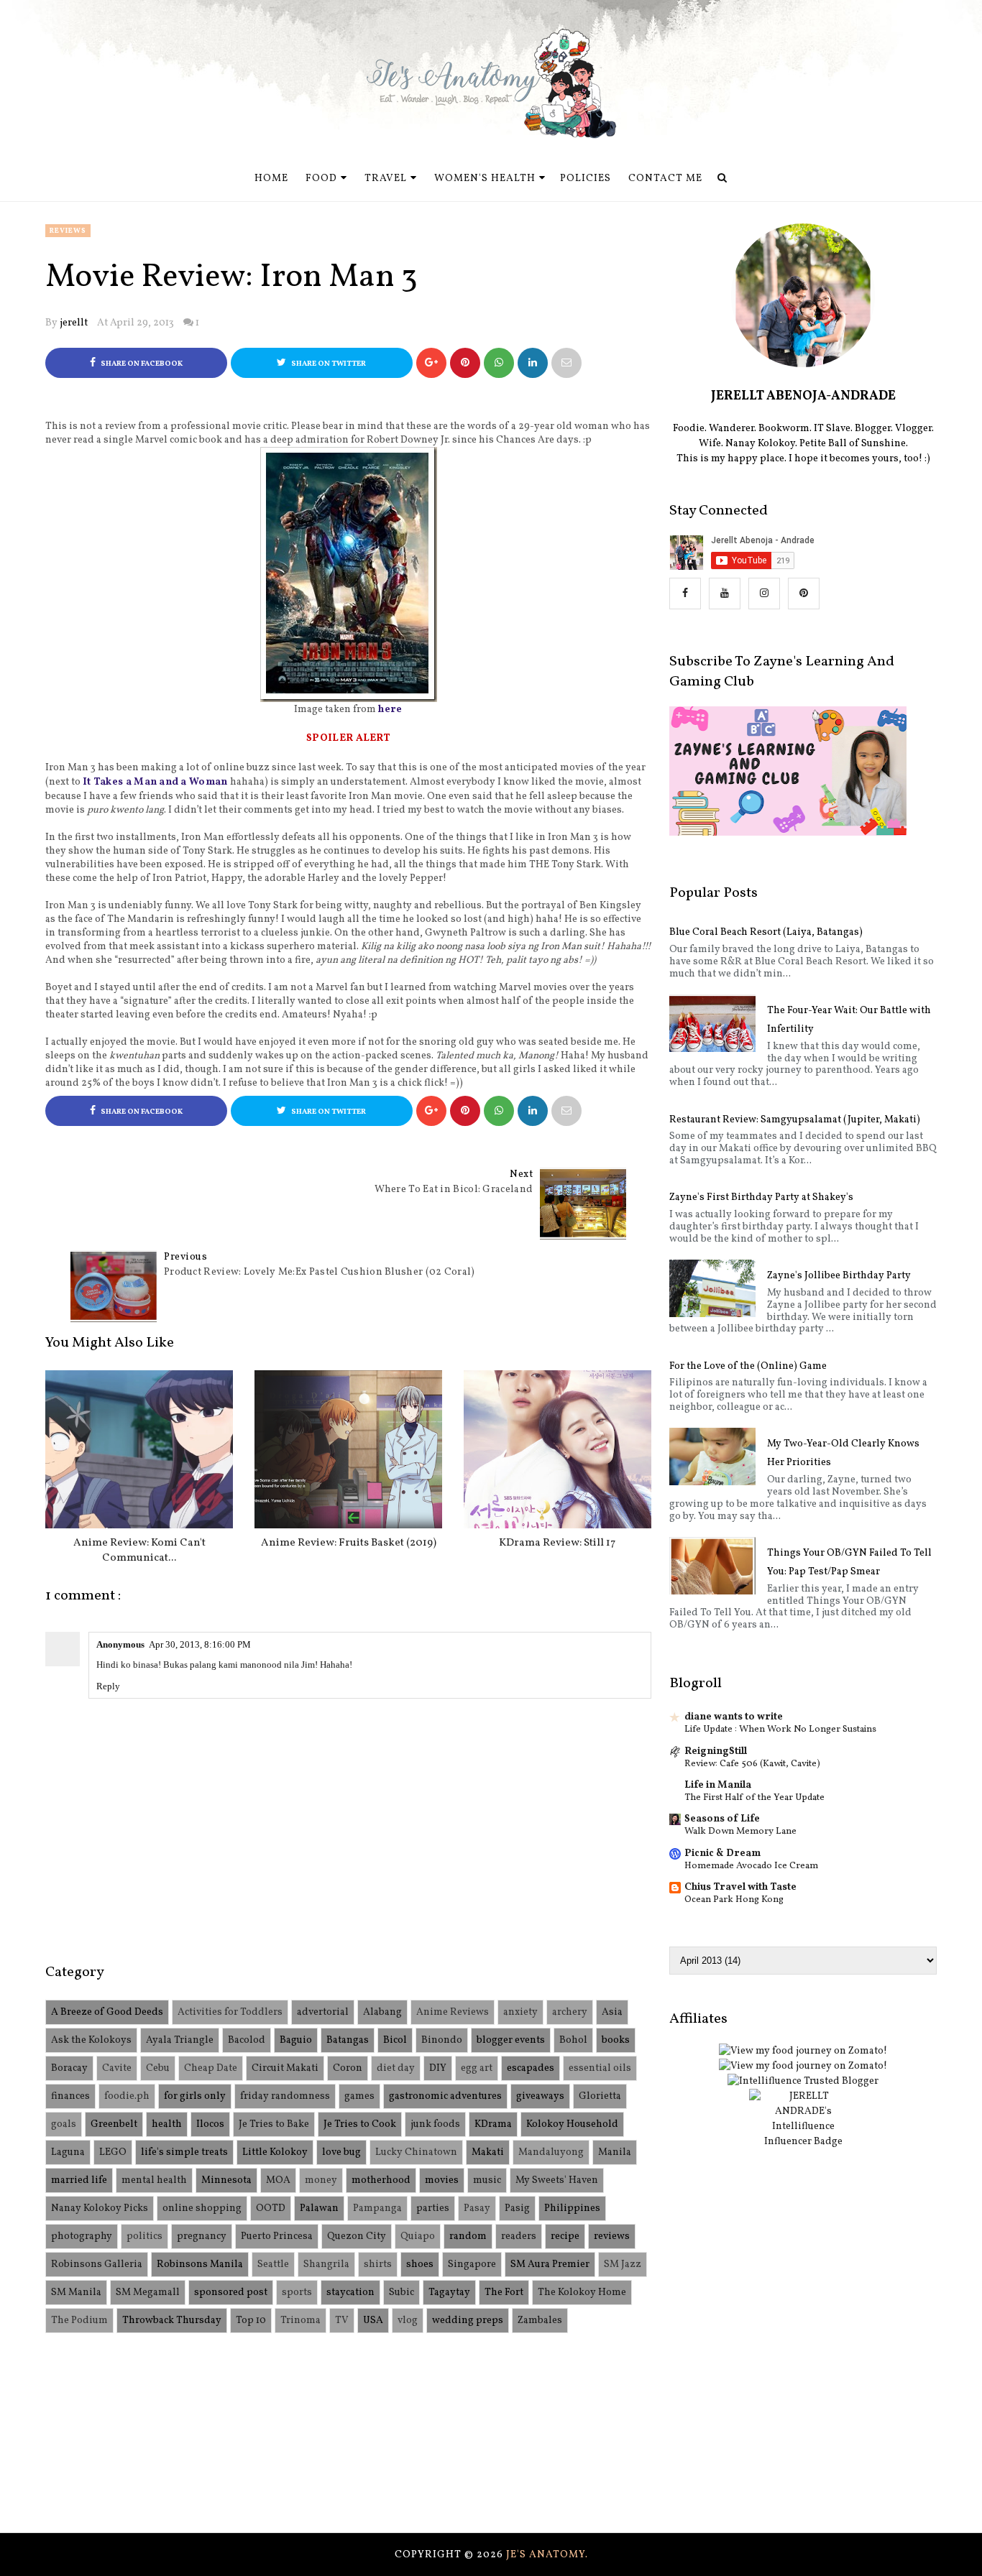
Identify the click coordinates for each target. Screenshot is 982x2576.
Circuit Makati (285, 2068)
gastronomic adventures (445, 2096)
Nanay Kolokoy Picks (100, 2208)
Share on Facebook (141, 364)
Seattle (273, 2265)
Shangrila (326, 2265)
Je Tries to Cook (360, 2124)
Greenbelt (114, 2124)
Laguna (68, 2152)
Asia (612, 2012)
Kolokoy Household (572, 2124)
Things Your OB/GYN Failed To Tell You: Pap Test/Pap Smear (849, 1562)
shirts (378, 2265)
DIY (438, 2068)
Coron (348, 2068)
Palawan (319, 2208)
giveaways (540, 2096)
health (167, 2124)
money (321, 2180)
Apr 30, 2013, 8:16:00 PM (200, 1644)
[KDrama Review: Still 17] (557, 1449)
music (487, 2180)
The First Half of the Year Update (754, 1797)
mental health (154, 2180)
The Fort (504, 2293)
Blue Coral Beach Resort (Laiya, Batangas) (766, 932)
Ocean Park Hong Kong (734, 1899)
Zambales (540, 2321)
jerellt (74, 323)
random (468, 2236)
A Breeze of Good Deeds (107, 2012)
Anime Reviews (453, 2012)
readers (519, 2236)
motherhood (381, 2180)
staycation (350, 2293)
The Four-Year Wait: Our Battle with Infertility (849, 1020)
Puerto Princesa (277, 2236)
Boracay (69, 2068)
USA (373, 2321)
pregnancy (202, 2236)
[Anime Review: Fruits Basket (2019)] (348, 1449)
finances (70, 2096)
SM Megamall (148, 2293)
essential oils (600, 2068)
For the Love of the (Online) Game (748, 1366)
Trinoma (300, 2321)
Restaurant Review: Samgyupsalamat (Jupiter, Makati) (795, 1120)
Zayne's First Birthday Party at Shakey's (761, 1197)
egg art (477, 2068)
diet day (396, 2068)
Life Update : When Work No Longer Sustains (780, 1729)
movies (442, 2180)
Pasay (477, 2208)
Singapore (472, 2265)
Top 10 (251, 2321)
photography (82, 2236)
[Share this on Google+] (431, 363)
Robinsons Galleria (97, 2265)
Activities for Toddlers (230, 2012)
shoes (420, 2265)
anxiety (520, 2012)
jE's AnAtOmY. (547, 2555)
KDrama (493, 2124)
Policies (586, 179)
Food (321, 179)
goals (64, 2124)
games (359, 2096)
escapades (531, 2068)
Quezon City (357, 2236)
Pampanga (377, 2208)
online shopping (202, 2208)
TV (342, 2321)
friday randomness (285, 2096)
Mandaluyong (551, 2152)
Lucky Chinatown (416, 2152)
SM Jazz (623, 2265)
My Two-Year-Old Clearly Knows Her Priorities (843, 1453)
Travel (386, 179)
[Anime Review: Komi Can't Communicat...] (139, 1449)
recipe (565, 2236)
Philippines (572, 2208)
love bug (341, 2152)
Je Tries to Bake (274, 2124)
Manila (615, 2152)
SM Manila (76, 2293)
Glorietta (600, 2096)
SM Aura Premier (550, 2265)
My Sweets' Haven (557, 2180)
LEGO (113, 2152)
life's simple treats (184, 2152)
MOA (278, 2180)
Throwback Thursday (172, 2321)
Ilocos (210, 2124)
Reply (108, 1686)
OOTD (271, 2208)
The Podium (79, 2321)
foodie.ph (127, 2096)
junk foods (435, 2124)
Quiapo (418, 2236)
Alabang (382, 2012)
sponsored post (231, 2293)
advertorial (323, 2012)
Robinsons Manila (200, 2265)
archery (570, 2012)
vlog (408, 2321)
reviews (68, 231)
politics (144, 2236)
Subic (401, 2293)
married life (79, 2180)
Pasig (517, 2208)
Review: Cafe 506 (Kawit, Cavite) (752, 1764)
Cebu (158, 2068)
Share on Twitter (328, 364)
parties (433, 2208)
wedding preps (468, 2321)
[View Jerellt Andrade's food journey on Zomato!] (803, 2051)
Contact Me (665, 179)
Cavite (117, 2068)
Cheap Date (211, 2068)
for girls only (195, 2096)
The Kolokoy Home (582, 2293)
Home (271, 179)
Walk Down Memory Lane (740, 1831)
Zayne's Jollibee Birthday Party (839, 1276)
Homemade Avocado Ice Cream (751, 1866)
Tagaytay (449, 2293)
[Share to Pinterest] (566, 363)
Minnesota (226, 2180)
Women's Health (485, 179)
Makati (488, 2152)
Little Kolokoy (275, 2152)
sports (297, 2293)
